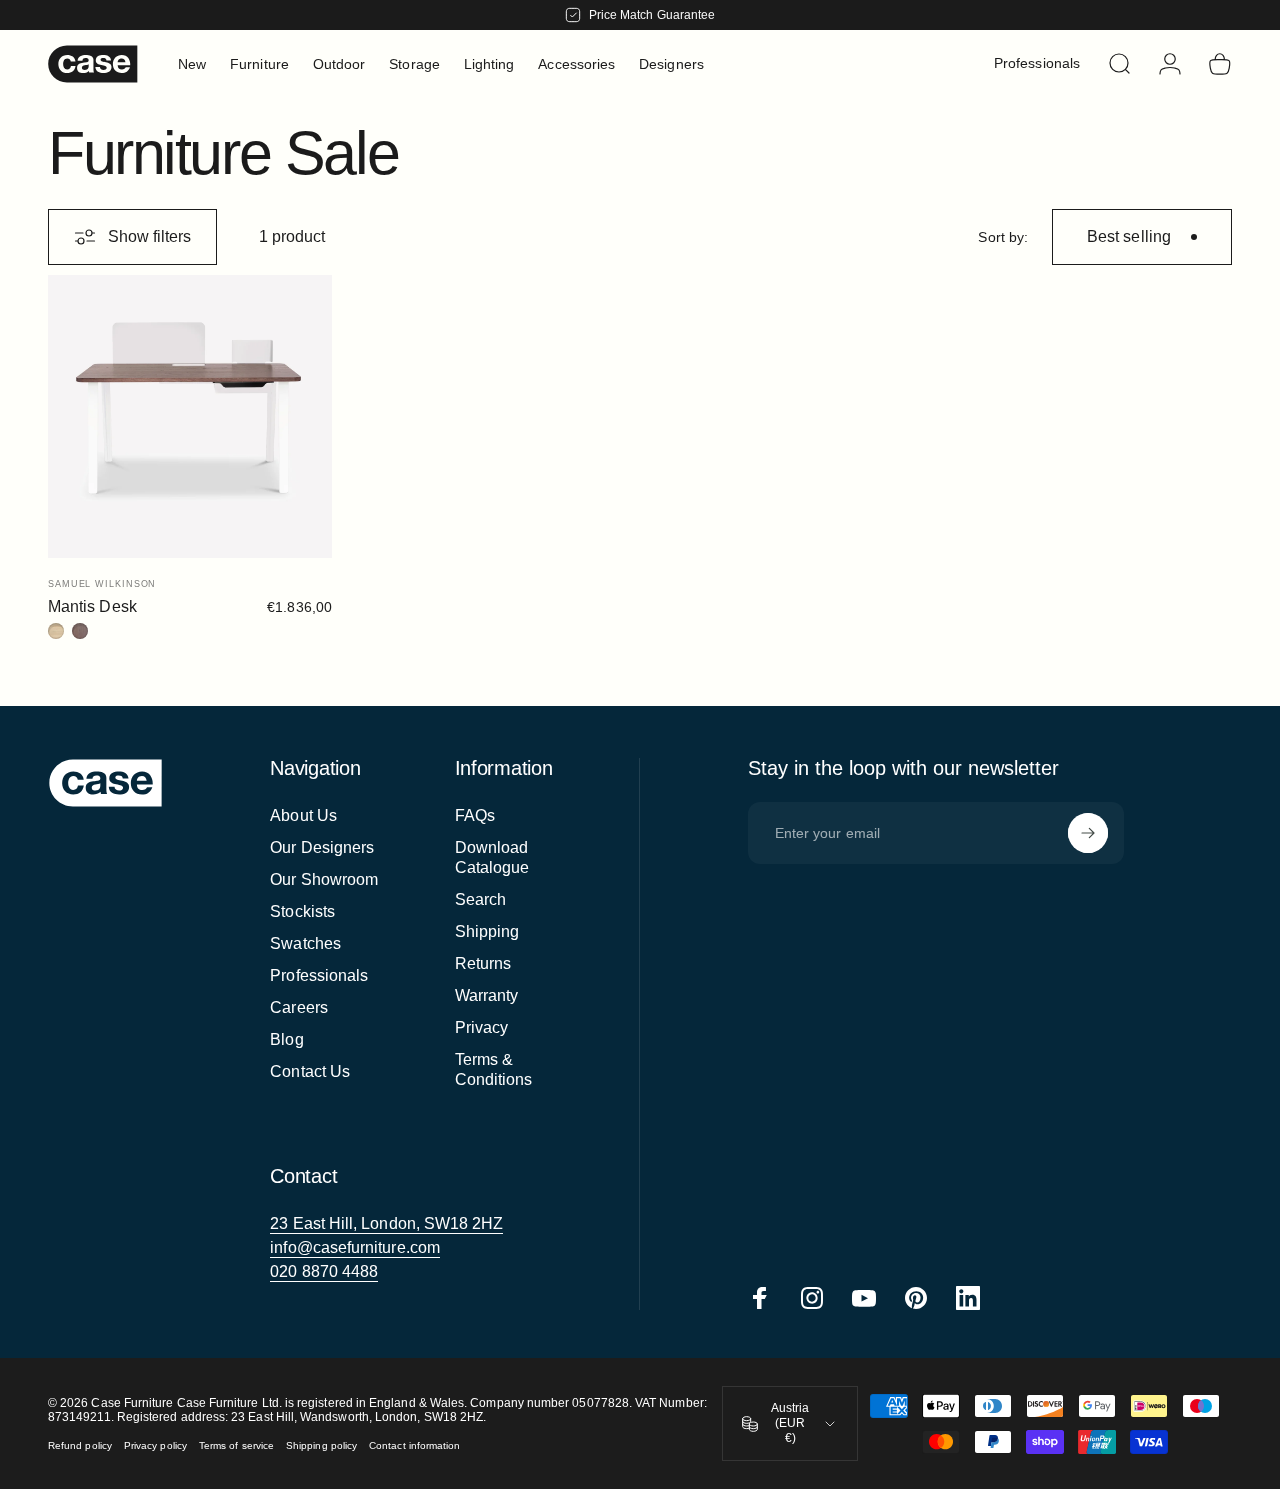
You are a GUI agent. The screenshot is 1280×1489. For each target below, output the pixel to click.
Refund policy (80, 1445)
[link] (386, 1224)
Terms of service (236, 1445)
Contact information (414, 1445)
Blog (286, 1039)
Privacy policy (155, 1445)
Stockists (302, 911)
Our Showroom (324, 879)
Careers (299, 1007)
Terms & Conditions (494, 1069)
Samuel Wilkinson (102, 584)
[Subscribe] (1088, 833)
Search (480, 899)
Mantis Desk (92, 606)
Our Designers (322, 847)
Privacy (482, 1027)
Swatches (305, 943)
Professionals (319, 975)
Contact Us (310, 1071)
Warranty (487, 995)
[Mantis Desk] (190, 417)
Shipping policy (321, 1445)
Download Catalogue (492, 857)
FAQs (475, 815)
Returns (483, 963)
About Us (303, 815)
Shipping (487, 931)
